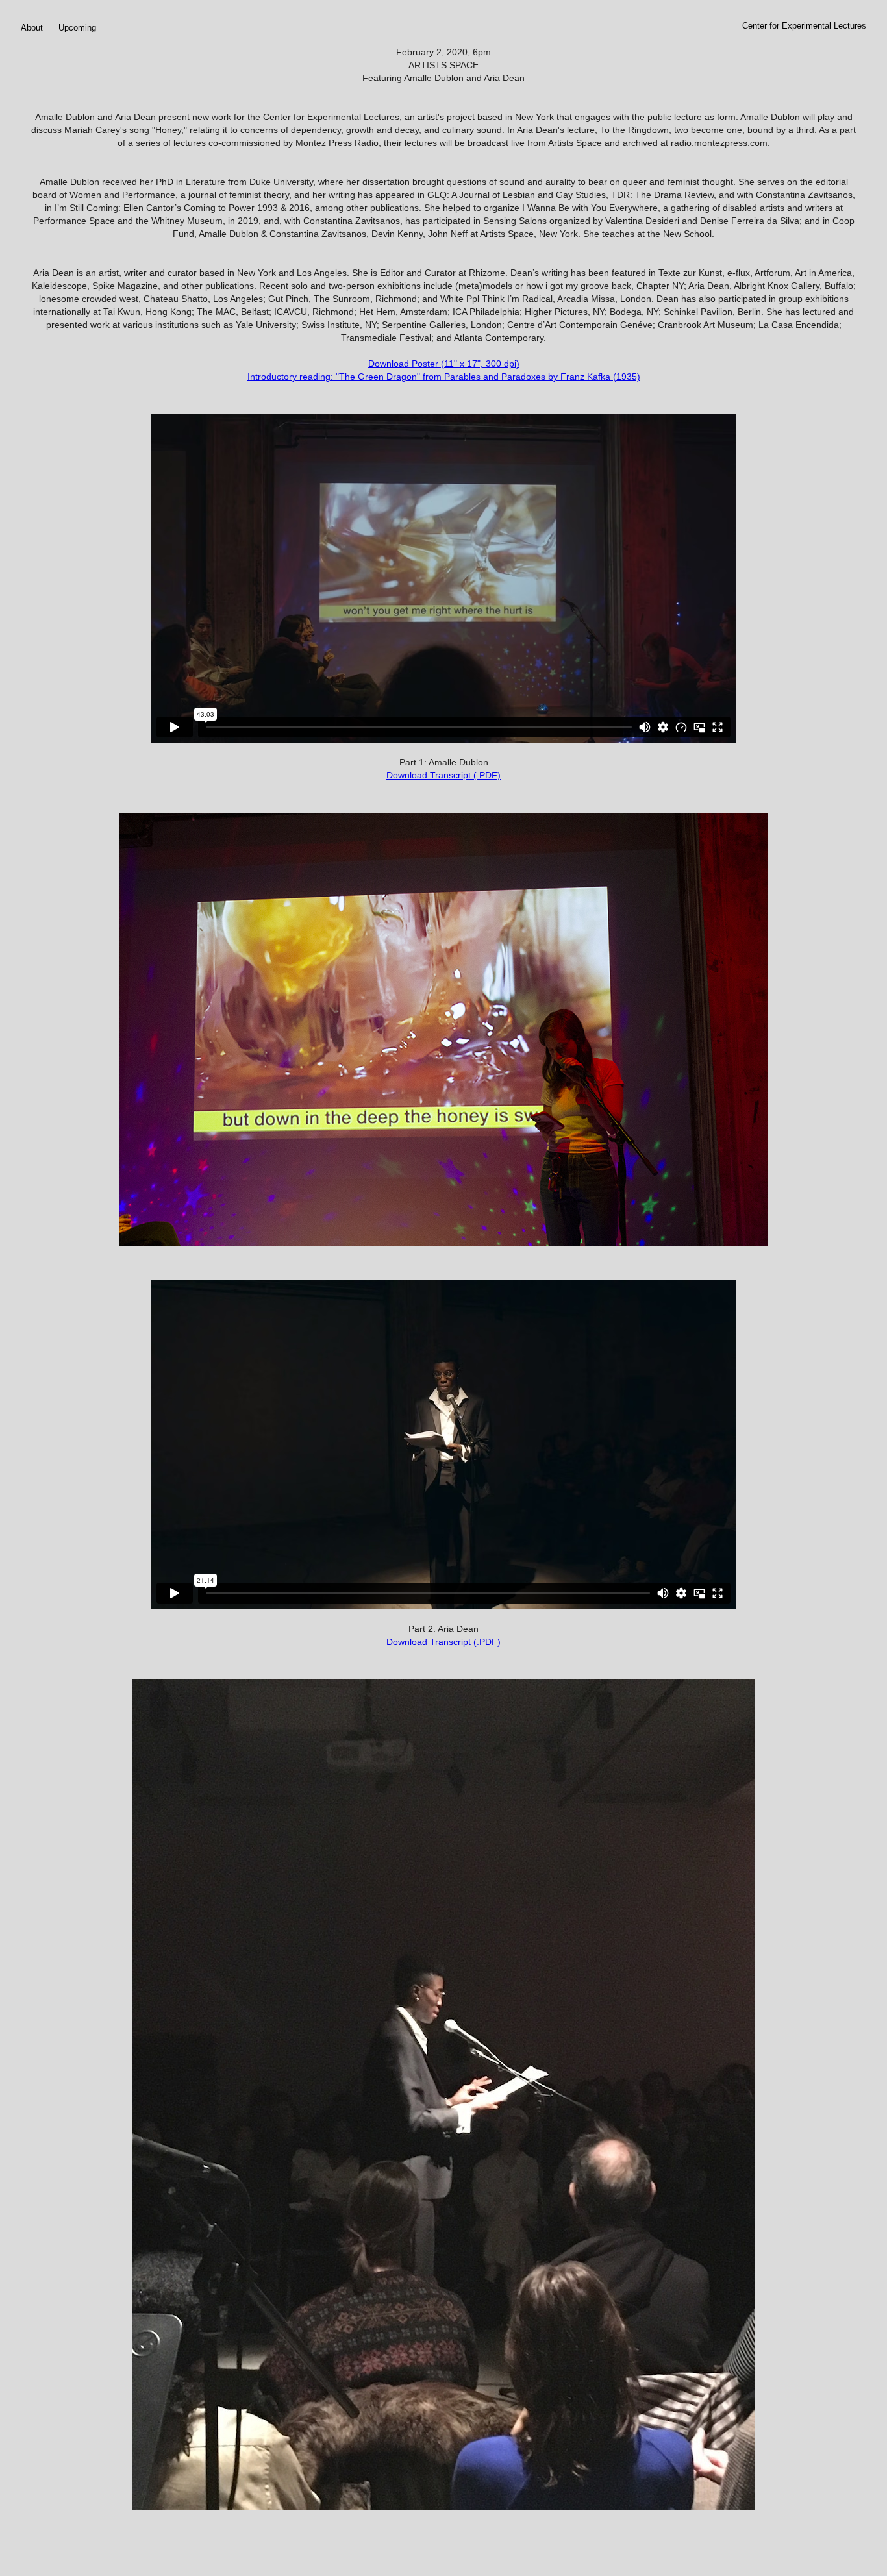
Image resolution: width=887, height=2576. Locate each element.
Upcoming (77, 28)
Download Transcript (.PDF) (443, 775)
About (32, 28)
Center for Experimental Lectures (804, 26)
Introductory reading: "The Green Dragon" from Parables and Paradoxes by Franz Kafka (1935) (444, 377)
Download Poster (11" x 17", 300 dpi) (444, 364)
